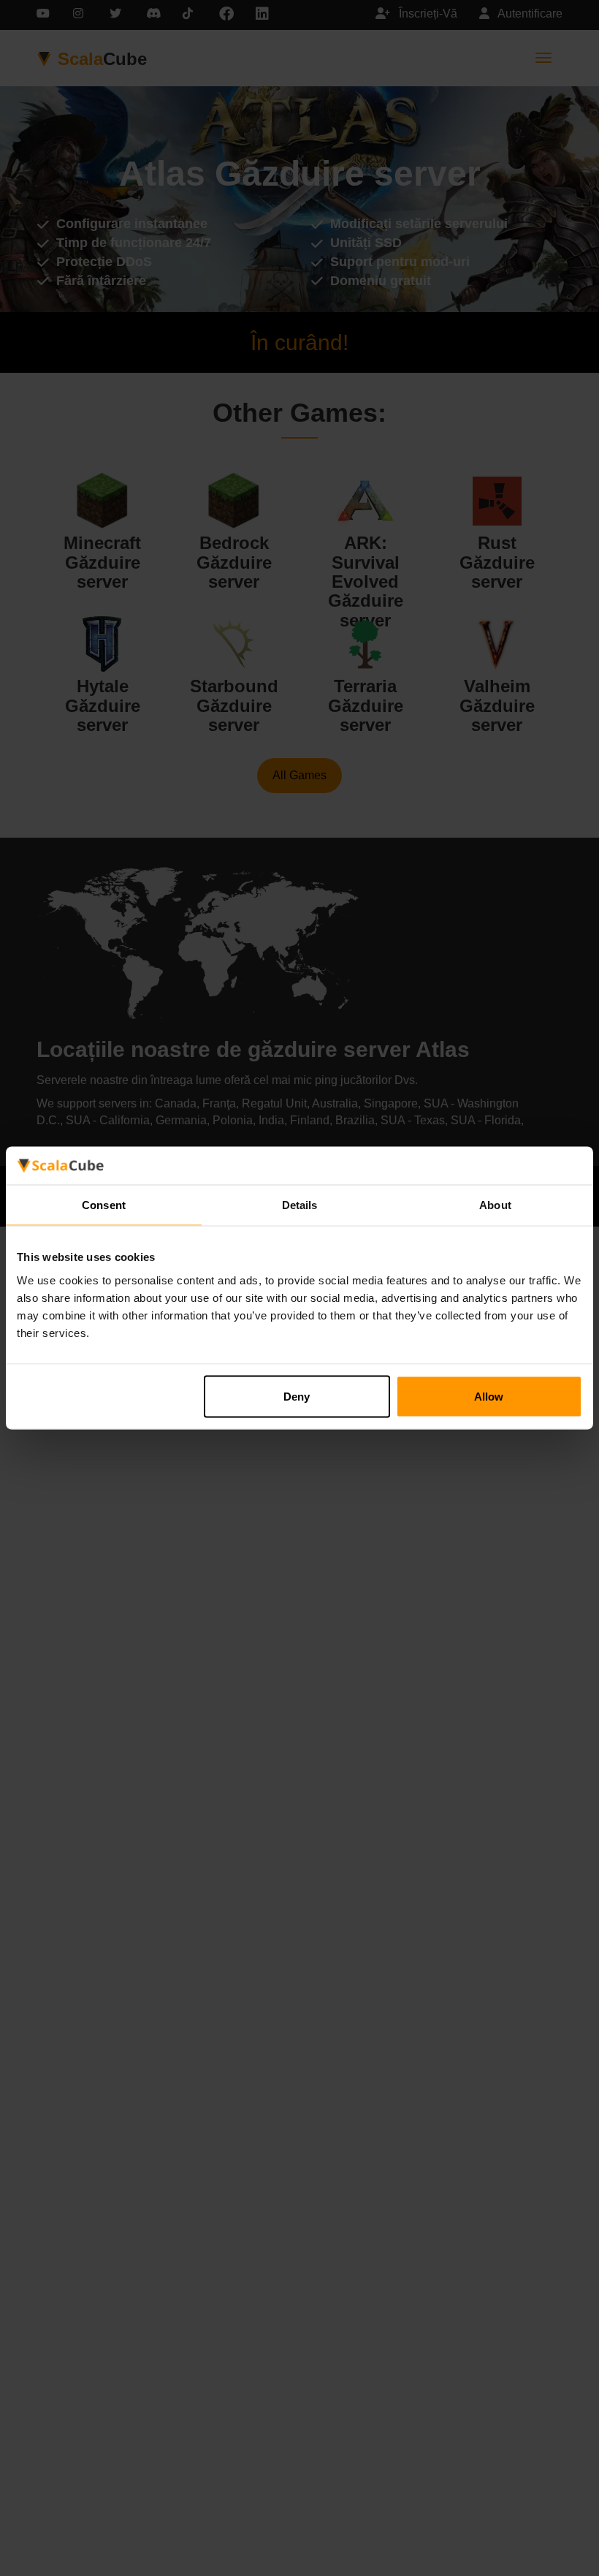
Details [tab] (300, 1205)
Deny (297, 1396)
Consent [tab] (104, 1205)
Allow (489, 1396)
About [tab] (495, 1205)
